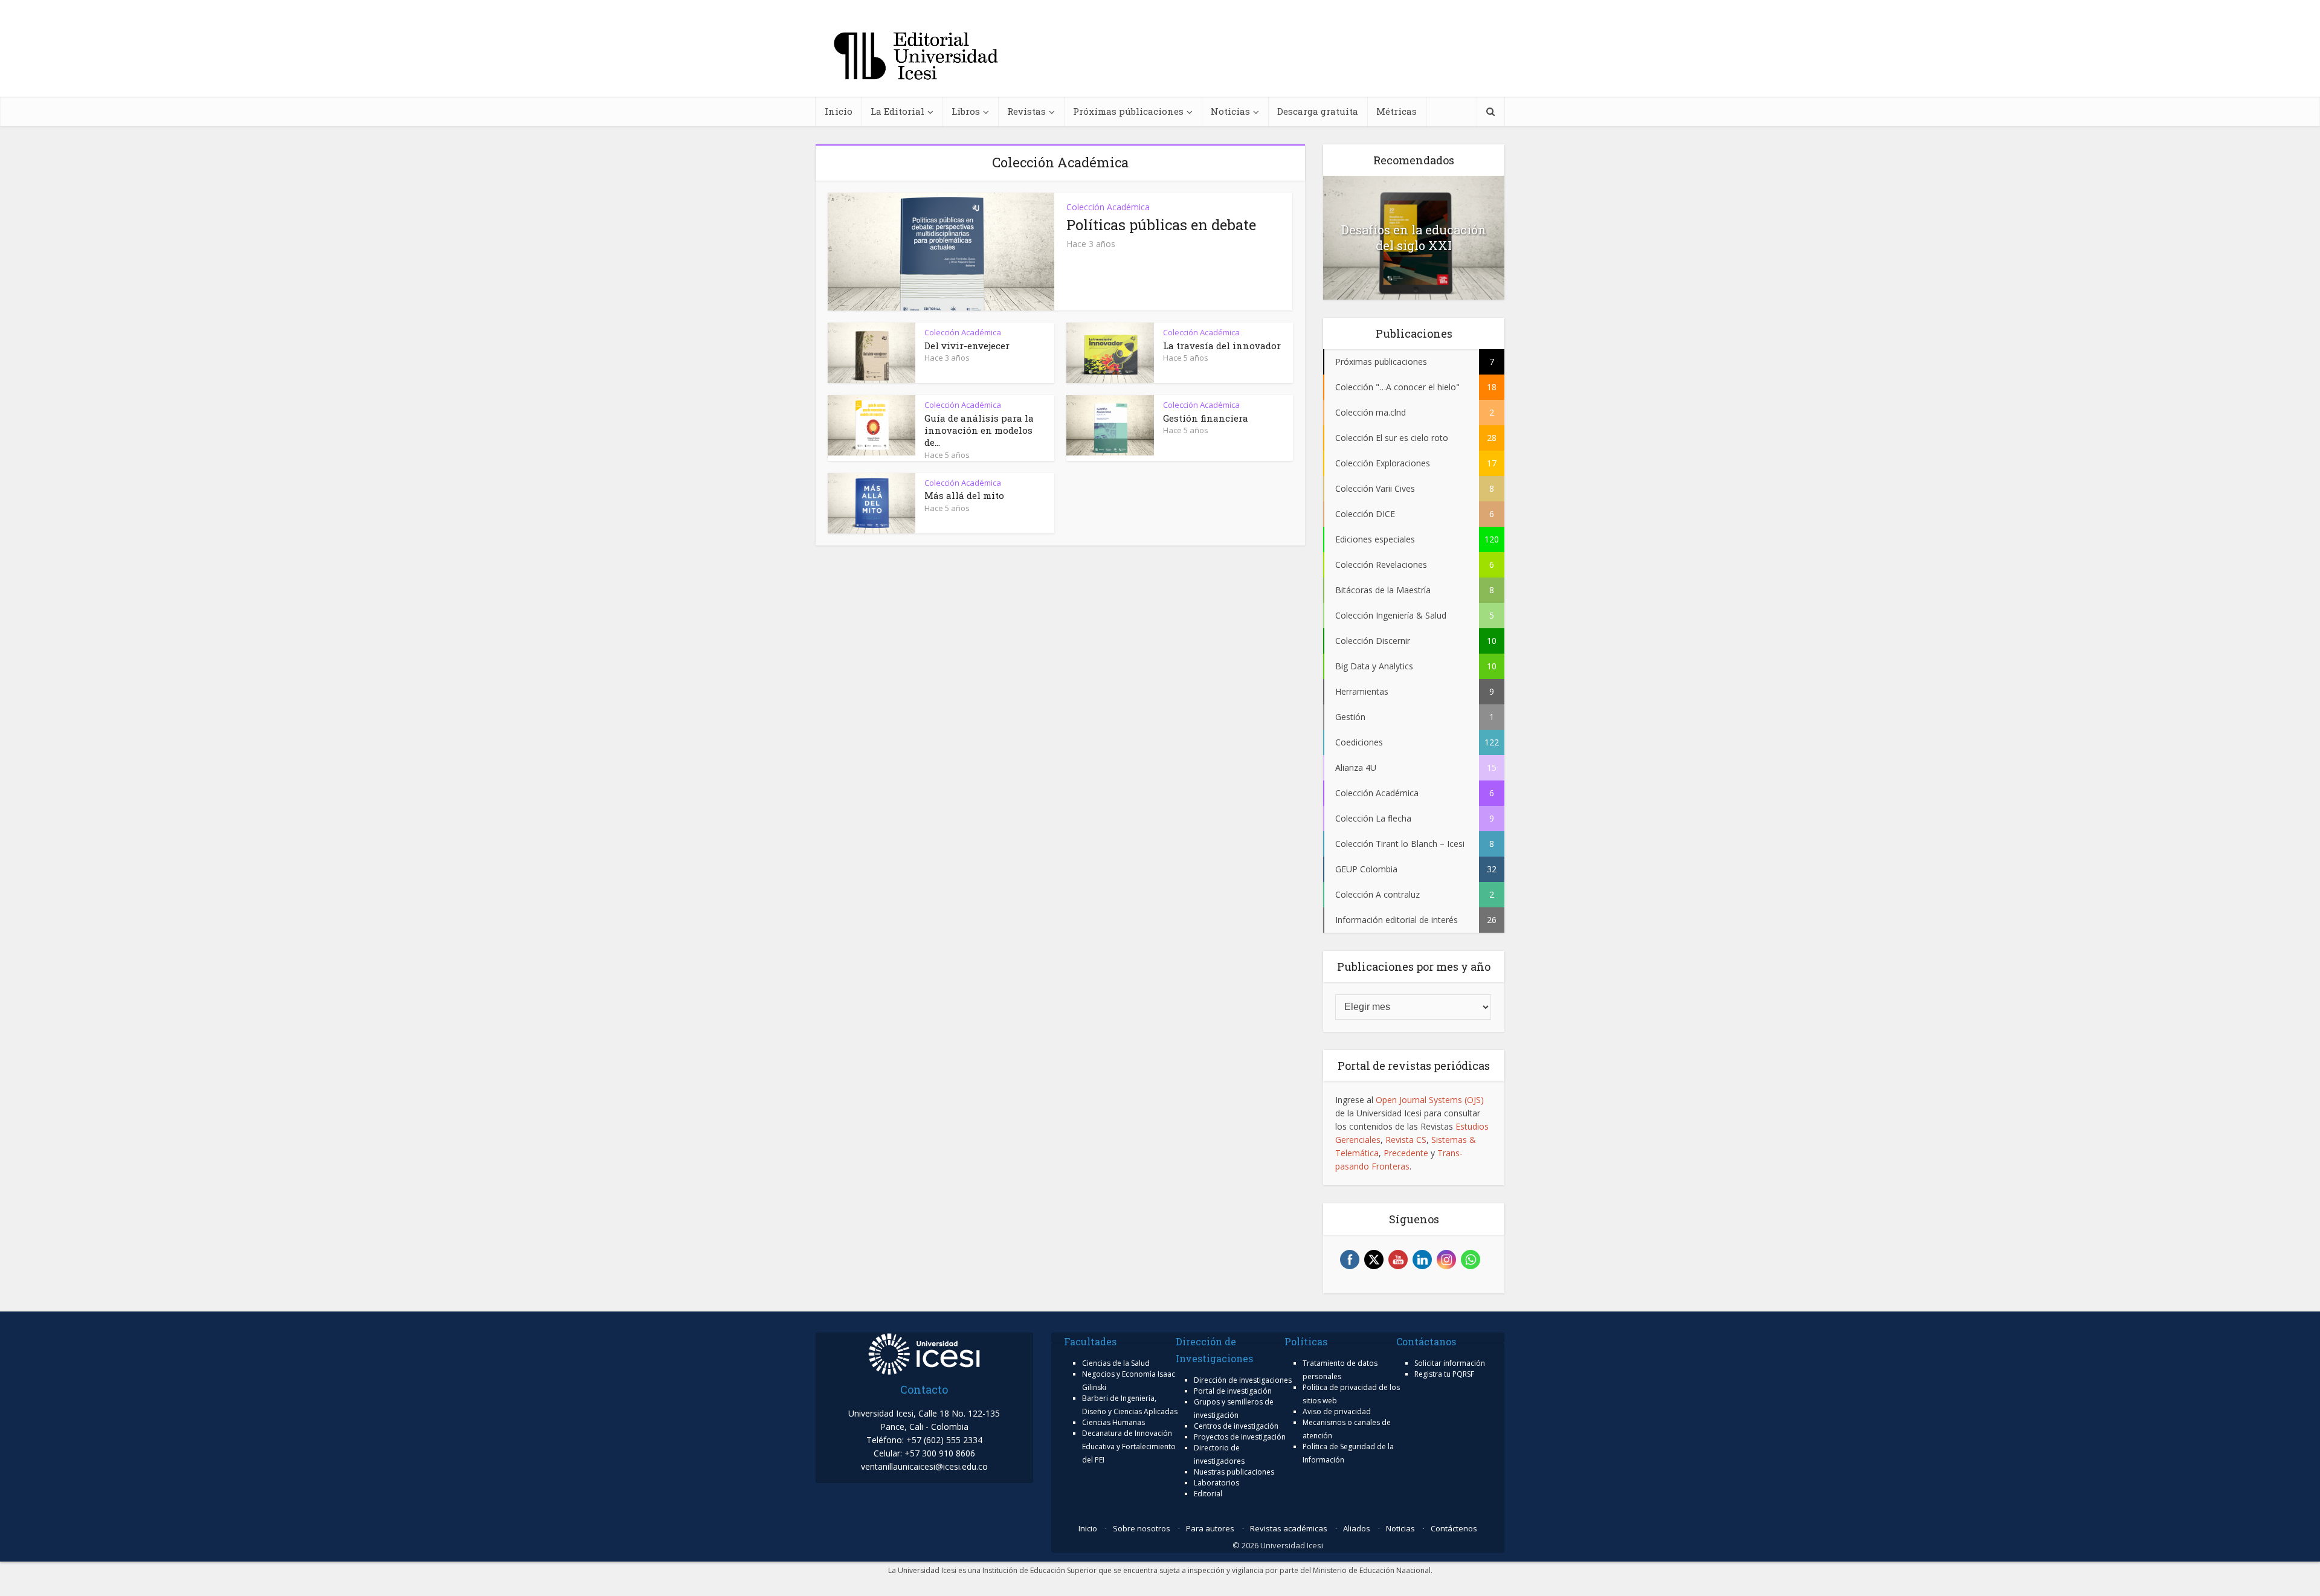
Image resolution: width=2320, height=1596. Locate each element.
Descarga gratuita (1318, 111)
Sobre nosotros (1142, 1528)
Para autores (1210, 1528)
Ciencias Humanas (1113, 1422)
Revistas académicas (1289, 1528)
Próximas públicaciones (1128, 111)
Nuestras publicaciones (1234, 1472)
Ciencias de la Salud (1116, 1363)
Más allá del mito (964, 495)
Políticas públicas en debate (1161, 225)
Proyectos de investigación (1240, 1437)
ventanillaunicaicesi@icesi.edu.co (924, 1466)
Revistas (1026, 111)
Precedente (1406, 1153)
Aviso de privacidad (1337, 1411)
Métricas (1397, 111)
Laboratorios (1216, 1483)
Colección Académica (1108, 207)
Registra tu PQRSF (1444, 1374)
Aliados (1357, 1528)
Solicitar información (1450, 1363)
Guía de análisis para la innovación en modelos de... (979, 430)
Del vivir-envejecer (967, 346)
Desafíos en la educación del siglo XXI (1414, 237)
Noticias (1230, 111)
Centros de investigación (1236, 1426)
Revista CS (1406, 1140)
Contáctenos (1454, 1528)
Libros (966, 111)
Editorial (1208, 1494)
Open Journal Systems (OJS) (1430, 1100)
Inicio (839, 111)
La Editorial (897, 111)
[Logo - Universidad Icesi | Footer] (924, 1353)
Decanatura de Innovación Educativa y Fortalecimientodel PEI (1129, 1446)
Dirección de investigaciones (1243, 1380)
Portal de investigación (1233, 1391)
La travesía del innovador (1222, 346)
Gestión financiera (1206, 418)
